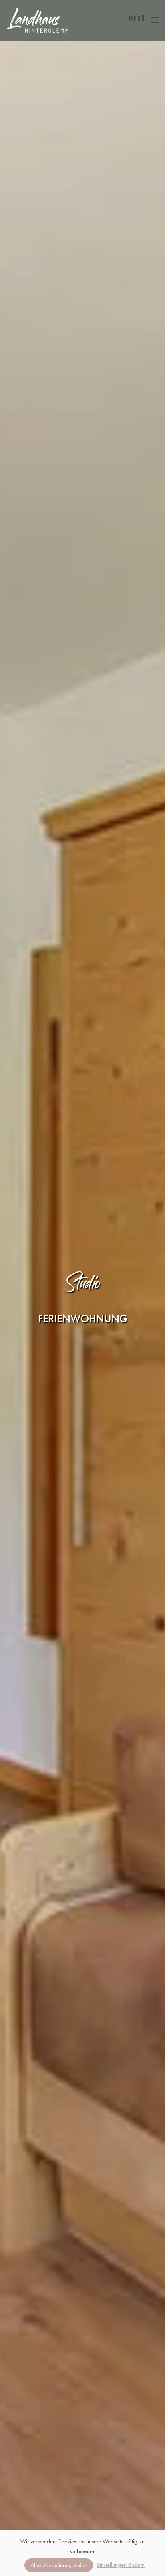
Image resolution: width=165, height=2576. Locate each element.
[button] (144, 20)
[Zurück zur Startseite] (38, 20)
